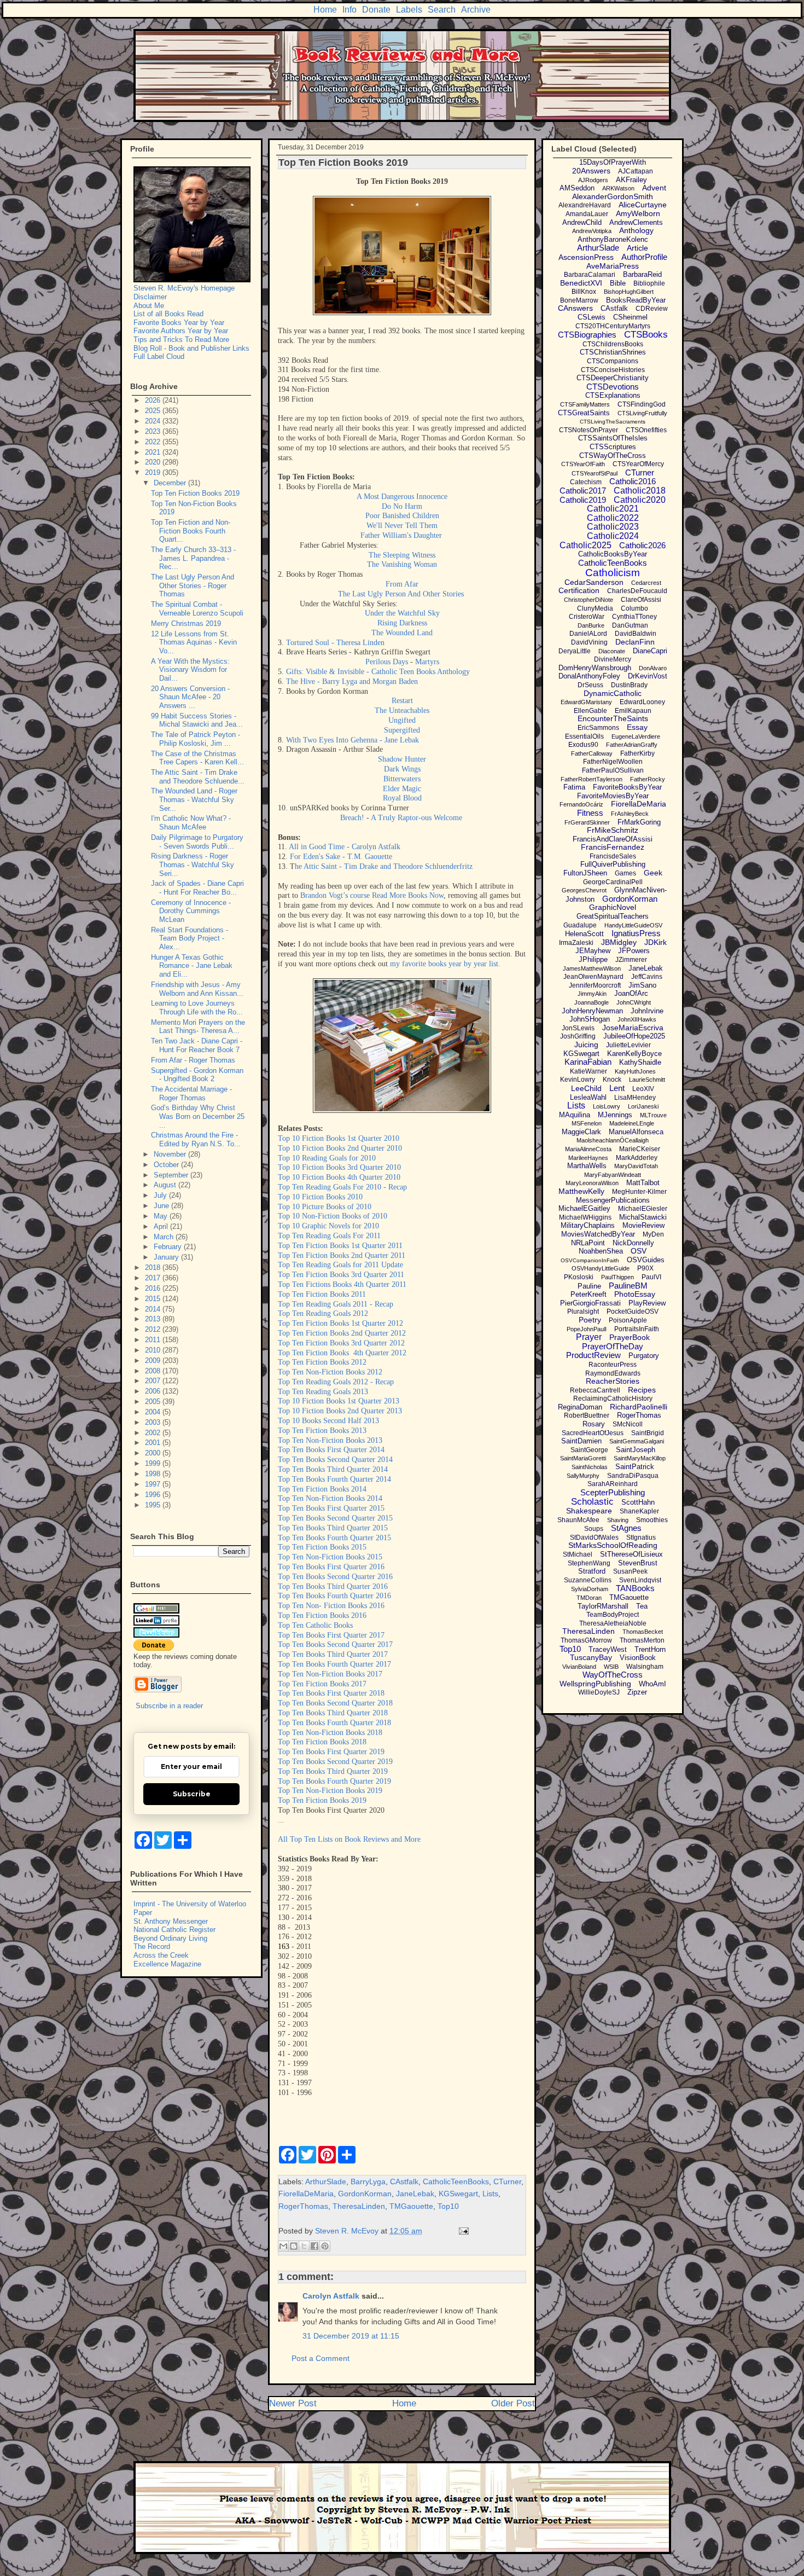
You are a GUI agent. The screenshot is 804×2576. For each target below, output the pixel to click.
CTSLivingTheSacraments (613, 422)
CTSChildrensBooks (613, 344)
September (172, 1175)
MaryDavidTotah (636, 1166)
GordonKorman (365, 2194)
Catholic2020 (640, 500)
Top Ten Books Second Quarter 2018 (335, 1703)
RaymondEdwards (613, 1373)
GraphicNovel (613, 907)
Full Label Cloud (159, 356)
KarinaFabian (588, 1062)
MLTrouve (653, 1115)
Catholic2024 (613, 536)
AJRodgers (593, 180)
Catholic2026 (642, 545)
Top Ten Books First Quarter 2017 (331, 1635)
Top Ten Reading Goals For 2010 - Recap (342, 1187)
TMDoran (589, 1598)
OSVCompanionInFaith (590, 1260)
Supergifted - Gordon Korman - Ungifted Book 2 (197, 1075)
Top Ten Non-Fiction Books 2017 (330, 1674)
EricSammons (598, 728)
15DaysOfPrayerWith (613, 162)
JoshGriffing (578, 1036)
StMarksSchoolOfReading (613, 1545)
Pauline (589, 1286)
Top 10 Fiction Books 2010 (320, 1197)
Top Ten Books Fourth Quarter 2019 (334, 1781)
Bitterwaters (402, 779)
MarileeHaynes (588, 1158)
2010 (154, 1350)
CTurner (507, 2182)
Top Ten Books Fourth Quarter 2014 (334, 1479)
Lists (490, 2194)
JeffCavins (647, 977)
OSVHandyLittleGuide (601, 1268)
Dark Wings (402, 769)
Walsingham (645, 1667)
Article (637, 248)
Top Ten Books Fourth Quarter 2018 (334, 1723)
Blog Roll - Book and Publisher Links (191, 348)
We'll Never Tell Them (402, 526)
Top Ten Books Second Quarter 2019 (335, 1762)
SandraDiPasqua (633, 1476)
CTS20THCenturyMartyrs (613, 326)
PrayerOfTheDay (613, 1346)
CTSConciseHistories (613, 370)
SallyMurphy (583, 1476)
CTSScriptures (613, 447)
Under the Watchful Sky (402, 613)
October (167, 1165)
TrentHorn (650, 1649)
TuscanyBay (591, 1657)
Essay (637, 727)
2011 (154, 1340)
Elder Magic (402, 789)
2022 (154, 442)
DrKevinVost (648, 676)
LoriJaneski (643, 1106)
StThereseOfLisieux (631, 1554)
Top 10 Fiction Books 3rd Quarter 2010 (339, 1167)
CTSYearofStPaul (595, 473)
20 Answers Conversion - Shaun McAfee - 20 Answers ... (190, 697)
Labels (409, 10)
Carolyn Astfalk (331, 2296)
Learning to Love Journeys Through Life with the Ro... (197, 1008)
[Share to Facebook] (314, 2246)
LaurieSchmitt (647, 1080)
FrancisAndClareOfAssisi (613, 839)
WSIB (611, 1667)
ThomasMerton (642, 1640)
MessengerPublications (613, 1200)
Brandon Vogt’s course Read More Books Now (372, 895)
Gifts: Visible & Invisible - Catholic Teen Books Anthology (378, 672)
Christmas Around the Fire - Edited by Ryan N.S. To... (196, 1139)
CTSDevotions (613, 387)
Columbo (634, 608)
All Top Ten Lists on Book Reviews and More (349, 1839)
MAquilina (575, 1115)
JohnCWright (634, 1002)
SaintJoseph (636, 1450)
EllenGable (590, 711)
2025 (154, 411)
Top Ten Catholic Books (315, 1625)
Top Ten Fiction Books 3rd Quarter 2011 (341, 1275)
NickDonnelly (633, 1243)
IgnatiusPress (636, 933)
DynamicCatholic (613, 693)
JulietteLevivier (628, 1045)
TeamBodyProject (613, 1615)
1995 (154, 1505)
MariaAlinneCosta (588, 1149)
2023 (154, 431)
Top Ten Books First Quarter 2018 (331, 1693)
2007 (154, 1381)
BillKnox (584, 292)
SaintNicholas (590, 1467)
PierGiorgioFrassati (590, 1303)
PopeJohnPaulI (587, 1329)
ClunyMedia (595, 608)
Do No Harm (402, 506)
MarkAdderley (637, 1158)
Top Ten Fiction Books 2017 (322, 1684)
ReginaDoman (580, 1407)
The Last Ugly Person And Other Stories (401, 594)
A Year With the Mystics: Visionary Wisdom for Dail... (190, 670)
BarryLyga (368, 2182)
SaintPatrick (635, 1467)
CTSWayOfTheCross (613, 456)
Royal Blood (402, 798)
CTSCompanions (613, 361)
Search (442, 10)
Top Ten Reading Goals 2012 (323, 1313)
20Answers (591, 171)
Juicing (586, 1045)
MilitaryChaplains (588, 1225)
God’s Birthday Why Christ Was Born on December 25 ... (198, 1116)
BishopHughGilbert (629, 292)
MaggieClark (581, 1132)
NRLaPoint (588, 1243)
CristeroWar (587, 617)
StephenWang (589, 1563)
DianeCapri (650, 651)
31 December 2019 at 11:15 (351, 2336)
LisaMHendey (635, 1098)
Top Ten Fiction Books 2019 (322, 1800)
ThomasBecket (643, 1632)
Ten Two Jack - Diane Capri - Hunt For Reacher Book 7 (197, 1045)
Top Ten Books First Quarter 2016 (331, 1567)
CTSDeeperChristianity (613, 378)
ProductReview (593, 1355)
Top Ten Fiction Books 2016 (322, 1615)
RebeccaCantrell (595, 1390)
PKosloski (579, 1277)
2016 (154, 1288)
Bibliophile (649, 283)
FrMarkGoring (639, 822)
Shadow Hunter (402, 759)
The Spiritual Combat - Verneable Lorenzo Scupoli (197, 609)
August (166, 1185)
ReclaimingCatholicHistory (613, 1399)
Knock (612, 1080)
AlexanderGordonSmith (613, 196)
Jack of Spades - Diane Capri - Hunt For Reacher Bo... (197, 888)
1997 (154, 1484)
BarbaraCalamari (590, 275)
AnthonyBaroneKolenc (613, 239)
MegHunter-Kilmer (639, 1192)
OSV (639, 1251)
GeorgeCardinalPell (613, 882)
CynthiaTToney (634, 617)
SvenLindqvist (640, 1580)
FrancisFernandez (613, 847)
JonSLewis (578, 1028)
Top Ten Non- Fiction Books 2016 (331, 1606)
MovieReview (643, 1225)
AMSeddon (577, 188)
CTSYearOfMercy (638, 464)
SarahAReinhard (613, 1484)
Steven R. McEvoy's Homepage (184, 288)
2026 (154, 400)
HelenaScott (584, 934)
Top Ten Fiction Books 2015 (322, 1547)
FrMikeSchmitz (613, 830)
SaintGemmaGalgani (637, 1441)
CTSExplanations (613, 395)
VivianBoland (579, 1667)
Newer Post (293, 2403)
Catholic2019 (583, 500)
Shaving (618, 1520)
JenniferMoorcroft (595, 985)
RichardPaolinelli (639, 1407)
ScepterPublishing (613, 1492)
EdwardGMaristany (586, 702)
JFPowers (634, 951)
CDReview (652, 309)
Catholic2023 (613, 527)
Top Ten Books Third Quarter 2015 (333, 1528)
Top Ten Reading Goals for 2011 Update (340, 1265)
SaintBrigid (648, 1433)
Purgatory (644, 1356)
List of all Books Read (168, 314)
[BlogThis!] (294, 2246)
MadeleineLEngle (632, 1123)
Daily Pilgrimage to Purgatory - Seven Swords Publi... (197, 842)
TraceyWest (608, 1649)
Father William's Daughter (401, 535)
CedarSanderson (594, 582)
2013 (154, 1319)
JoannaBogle (592, 1002)
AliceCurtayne (643, 205)
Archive (476, 10)
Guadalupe (580, 925)
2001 (154, 1443)
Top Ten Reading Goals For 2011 (329, 1236)
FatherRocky (648, 779)
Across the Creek (161, 1955)
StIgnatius (641, 1538)
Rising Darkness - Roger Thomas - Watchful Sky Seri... (193, 865)
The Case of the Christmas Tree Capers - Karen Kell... (197, 758)
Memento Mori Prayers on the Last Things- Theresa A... (198, 1027)
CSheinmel (630, 317)
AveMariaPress (613, 266)
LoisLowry (607, 1106)
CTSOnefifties (646, 430)
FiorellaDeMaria (306, 2194)
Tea (642, 1606)
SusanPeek (630, 1571)
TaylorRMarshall (603, 1606)
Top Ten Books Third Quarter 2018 (333, 1713)
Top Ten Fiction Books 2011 (322, 1294)
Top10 (448, 2206)
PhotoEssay (635, 1294)
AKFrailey (631, 180)
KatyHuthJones (635, 1071)
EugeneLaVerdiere (636, 736)
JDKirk (656, 942)
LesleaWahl (588, 1097)
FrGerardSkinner (587, 822)
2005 (154, 1402)
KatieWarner (589, 1071)
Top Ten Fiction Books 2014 (322, 1489)
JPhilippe (593, 959)
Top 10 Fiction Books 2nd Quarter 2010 (340, 1148)
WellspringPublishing (595, 1684)
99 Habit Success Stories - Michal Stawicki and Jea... (197, 720)
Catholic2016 (633, 481)
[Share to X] (304, 2246)
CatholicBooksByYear (613, 554)
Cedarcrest (646, 583)
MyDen (653, 1234)
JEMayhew (593, 951)
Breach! (352, 818)
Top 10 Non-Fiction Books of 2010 (333, 1216)
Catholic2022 (613, 518)
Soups (594, 1529)
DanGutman (630, 625)
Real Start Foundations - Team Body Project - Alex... (190, 938)
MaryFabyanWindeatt (613, 1175)
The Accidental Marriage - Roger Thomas (191, 1093)
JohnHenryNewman (592, 1011)
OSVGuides (646, 1260)
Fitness (590, 813)
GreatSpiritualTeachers (613, 916)
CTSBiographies (587, 335)
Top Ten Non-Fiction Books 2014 (330, 1498)
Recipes (642, 1390)
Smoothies (652, 1520)
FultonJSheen (585, 873)
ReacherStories (613, 1381)
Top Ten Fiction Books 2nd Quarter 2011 (342, 1255)
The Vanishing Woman (402, 564)
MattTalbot (643, 1183)
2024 (154, 421)
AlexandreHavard (585, 205)
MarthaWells (587, 1166)
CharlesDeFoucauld (637, 591)
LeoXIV (643, 1089)
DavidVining (589, 642)
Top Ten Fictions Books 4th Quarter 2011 (342, 1284)
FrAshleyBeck (630, 814)
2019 (154, 472)
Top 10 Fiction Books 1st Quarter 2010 (339, 1138)
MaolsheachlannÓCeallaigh (613, 1140)
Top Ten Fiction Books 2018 (322, 1742)
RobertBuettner (587, 1415)
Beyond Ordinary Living (170, 1938)
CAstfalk (404, 2182)
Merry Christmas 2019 (186, 623)
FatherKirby (637, 753)
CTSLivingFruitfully (642, 413)
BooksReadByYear (636, 300)
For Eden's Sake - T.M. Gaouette (341, 857)
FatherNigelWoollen (613, 762)
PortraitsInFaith (637, 1329)
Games (625, 873)
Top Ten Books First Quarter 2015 (331, 1508)
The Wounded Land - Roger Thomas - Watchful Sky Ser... (194, 799)
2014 (154, 1309)
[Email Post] (462, 2231)
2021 (154, 452)
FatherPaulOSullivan (613, 770)
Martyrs (427, 662)
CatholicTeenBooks (456, 2182)
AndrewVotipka (592, 231)
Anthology (636, 230)
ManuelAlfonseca (636, 1132)
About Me (149, 306)
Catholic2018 (640, 491)
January (167, 1257)
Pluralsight (583, 1312)
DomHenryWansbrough (595, 668)
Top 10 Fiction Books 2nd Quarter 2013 (340, 1411)
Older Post (513, 2403)
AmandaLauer (587, 214)
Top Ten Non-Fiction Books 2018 (330, 1733)
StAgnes (626, 1528)
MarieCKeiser (640, 1149)
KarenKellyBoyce (634, 1054)
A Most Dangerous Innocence (402, 497)
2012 (154, 1329)
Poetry (590, 1320)
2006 (154, 1391)
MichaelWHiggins (585, 1217)
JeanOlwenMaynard (593, 977)
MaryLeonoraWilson (592, 1183)
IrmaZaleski (576, 943)
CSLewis (592, 317)
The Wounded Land (402, 633)
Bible (618, 283)
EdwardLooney (642, 702)
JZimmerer (631, 960)
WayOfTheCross (613, 1675)
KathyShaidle (640, 1062)
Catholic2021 (613, 509)
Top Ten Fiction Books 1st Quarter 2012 (340, 1323)
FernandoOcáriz (581, 804)
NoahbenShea (601, 1251)
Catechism (586, 482)
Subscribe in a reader (169, 1706)
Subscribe (192, 1794)
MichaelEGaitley (584, 1208)
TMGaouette (411, 2206)
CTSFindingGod (642, 404)
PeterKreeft (589, 1294)
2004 (154, 1412)
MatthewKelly (581, 1191)
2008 (154, 1371)
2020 (154, 462)
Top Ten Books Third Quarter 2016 (333, 1586)
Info (349, 10)
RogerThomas (303, 2206)
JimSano (642, 985)
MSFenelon (587, 1123)
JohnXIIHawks (637, 1019)
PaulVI (651, 1277)
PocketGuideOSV (633, 1312)
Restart (402, 701)
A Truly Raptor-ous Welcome (418, 818)
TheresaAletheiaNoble (613, 1623)
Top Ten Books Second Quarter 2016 (335, 1577)
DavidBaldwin (636, 634)
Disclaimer (150, 297)
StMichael (578, 1554)
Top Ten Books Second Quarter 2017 (335, 1644)
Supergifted (402, 730)
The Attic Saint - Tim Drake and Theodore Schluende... (198, 777)
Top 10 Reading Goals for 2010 (327, 1158)
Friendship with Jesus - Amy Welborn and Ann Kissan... (197, 989)
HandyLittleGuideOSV (633, 925)
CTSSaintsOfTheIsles (613, 438)
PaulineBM (628, 1286)
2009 (154, 1360)
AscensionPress (586, 257)
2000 (154, 1453)
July (161, 1195)
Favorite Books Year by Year (179, 323)
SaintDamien (581, 1441)
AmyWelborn (638, 213)
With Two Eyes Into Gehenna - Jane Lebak (353, 740)
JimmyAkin (592, 994)
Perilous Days (387, 662)
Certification (579, 590)
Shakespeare (589, 1511)
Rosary (594, 1424)
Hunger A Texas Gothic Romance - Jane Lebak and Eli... (192, 966)
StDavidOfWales (594, 1538)
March (165, 1237)
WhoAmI (652, 1684)
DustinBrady (629, 685)
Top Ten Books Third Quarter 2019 (333, 1771)
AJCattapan (636, 171)
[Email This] (283, 2246)
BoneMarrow (579, 300)
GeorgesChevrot (584, 890)
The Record (152, 1946)
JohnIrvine (647, 1011)
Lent (617, 1088)
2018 (154, 1267)
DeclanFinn (635, 642)
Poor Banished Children (402, 516)
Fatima (574, 787)
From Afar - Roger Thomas (193, 1060)
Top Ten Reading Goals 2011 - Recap (336, 1304)
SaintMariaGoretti (583, 1458)
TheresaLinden (359, 2206)
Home (325, 10)
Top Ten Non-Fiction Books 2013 (330, 1440)
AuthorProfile (644, 257)
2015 (154, 1299)
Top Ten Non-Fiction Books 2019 (330, 1791)
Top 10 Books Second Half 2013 (328, 1421)
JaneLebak (415, 2194)
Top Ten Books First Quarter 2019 (331, 1752)
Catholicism (613, 573)
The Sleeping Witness (402, 555)
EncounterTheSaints (613, 718)
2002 (154, 1433)
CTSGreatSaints (584, 413)
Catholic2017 (583, 491)
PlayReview (647, 1303)
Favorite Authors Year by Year (181, 331)
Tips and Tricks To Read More (181, 340)
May (162, 1216)
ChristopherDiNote (589, 600)
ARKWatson (618, 188)
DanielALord (588, 634)
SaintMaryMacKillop (640, 1458)
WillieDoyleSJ (599, 1692)
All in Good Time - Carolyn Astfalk (346, 847)
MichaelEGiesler (643, 1209)
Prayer (589, 1337)
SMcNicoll (628, 1424)
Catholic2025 (585, 545)
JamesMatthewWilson (592, 968)
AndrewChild (582, 222)
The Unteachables (402, 710)
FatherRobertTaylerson (592, 779)
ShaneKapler (639, 1511)
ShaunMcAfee (578, 1520)
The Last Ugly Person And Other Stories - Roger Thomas (193, 585)
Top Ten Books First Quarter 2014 (331, 1450)
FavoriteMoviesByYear (613, 796)
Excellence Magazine (167, 1964)
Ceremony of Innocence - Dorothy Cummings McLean (191, 911)
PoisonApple (628, 1320)
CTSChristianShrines (613, 352)
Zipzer (637, 1692)
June (162, 1206)
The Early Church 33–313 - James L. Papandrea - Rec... (193, 558)
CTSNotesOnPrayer (589, 430)
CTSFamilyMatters (585, 404)
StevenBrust (638, 1563)
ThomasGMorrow (586, 1640)
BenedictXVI (581, 283)
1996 (154, 1495)
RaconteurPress (613, 1365)
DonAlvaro (653, 668)
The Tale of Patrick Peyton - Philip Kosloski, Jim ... (196, 739)
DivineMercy (613, 659)
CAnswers (575, 308)
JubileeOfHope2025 (634, 1036)
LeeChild (586, 1088)
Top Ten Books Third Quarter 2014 (333, 1469)
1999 (154, 1463)
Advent (654, 188)
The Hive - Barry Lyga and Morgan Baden (353, 681)
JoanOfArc (631, 993)
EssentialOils (584, 736)
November (171, 1154)
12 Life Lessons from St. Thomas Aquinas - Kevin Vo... (194, 642)
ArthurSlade (326, 2182)
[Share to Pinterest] (325, 2246)
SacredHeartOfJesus (593, 1433)
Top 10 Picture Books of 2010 (325, 1207)
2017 (154, 1278)
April (162, 1226)
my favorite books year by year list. (445, 964)
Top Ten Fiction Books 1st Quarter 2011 (340, 1246)
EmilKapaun (633, 711)
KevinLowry (578, 1080)
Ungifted (402, 720)
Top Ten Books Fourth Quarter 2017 (334, 1664)
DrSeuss (590, 685)
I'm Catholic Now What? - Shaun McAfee (191, 823)
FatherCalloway (592, 753)
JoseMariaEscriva (633, 1028)
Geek (653, 873)
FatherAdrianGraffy (632, 745)
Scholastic (592, 1502)
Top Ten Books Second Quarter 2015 (335, 1518)
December (171, 483)
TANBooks (635, 1588)
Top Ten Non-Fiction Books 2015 (330, 1557)
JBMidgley (619, 942)
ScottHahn (638, 1502)
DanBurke (591, 625)
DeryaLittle (575, 651)
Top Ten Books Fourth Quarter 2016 (334, 1596)
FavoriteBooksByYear (627, 787)
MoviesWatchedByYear (598, 1234)
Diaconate (612, 651)
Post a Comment (321, 2358)
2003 (154, 1422)
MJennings (615, 1115)
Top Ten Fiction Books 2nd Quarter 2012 (342, 1333)
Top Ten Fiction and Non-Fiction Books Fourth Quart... (191, 531)
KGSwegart (458, 2194)
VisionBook (638, 1658)
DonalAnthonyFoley (589, 676)
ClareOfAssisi (641, 600)
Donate (376, 10)
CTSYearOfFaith (583, 464)
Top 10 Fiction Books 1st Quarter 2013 (339, 1401)
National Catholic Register (174, 1930)
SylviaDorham (590, 1589)
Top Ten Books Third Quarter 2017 (333, 1654)
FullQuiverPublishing (613, 864)
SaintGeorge (589, 1450)
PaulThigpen (617, 1277)
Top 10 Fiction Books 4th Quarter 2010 (339, 1177)
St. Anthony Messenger (171, 1921)
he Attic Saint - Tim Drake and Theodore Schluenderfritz (384, 866)
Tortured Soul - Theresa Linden (335, 643)
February (169, 1247)
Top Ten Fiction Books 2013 (322, 1431)
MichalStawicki (643, 1217)
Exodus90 (583, 745)
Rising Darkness (402, 623)
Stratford (592, 1571)
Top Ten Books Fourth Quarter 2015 (334, 1538)
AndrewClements (636, 222)
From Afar (402, 584)
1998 (154, 1474)
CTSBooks (646, 335)
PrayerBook (630, 1337)
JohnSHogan (590, 1019)
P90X (645, 1268)
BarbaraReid (642, 274)
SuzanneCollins (588, 1580)
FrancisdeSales (613, 856)
